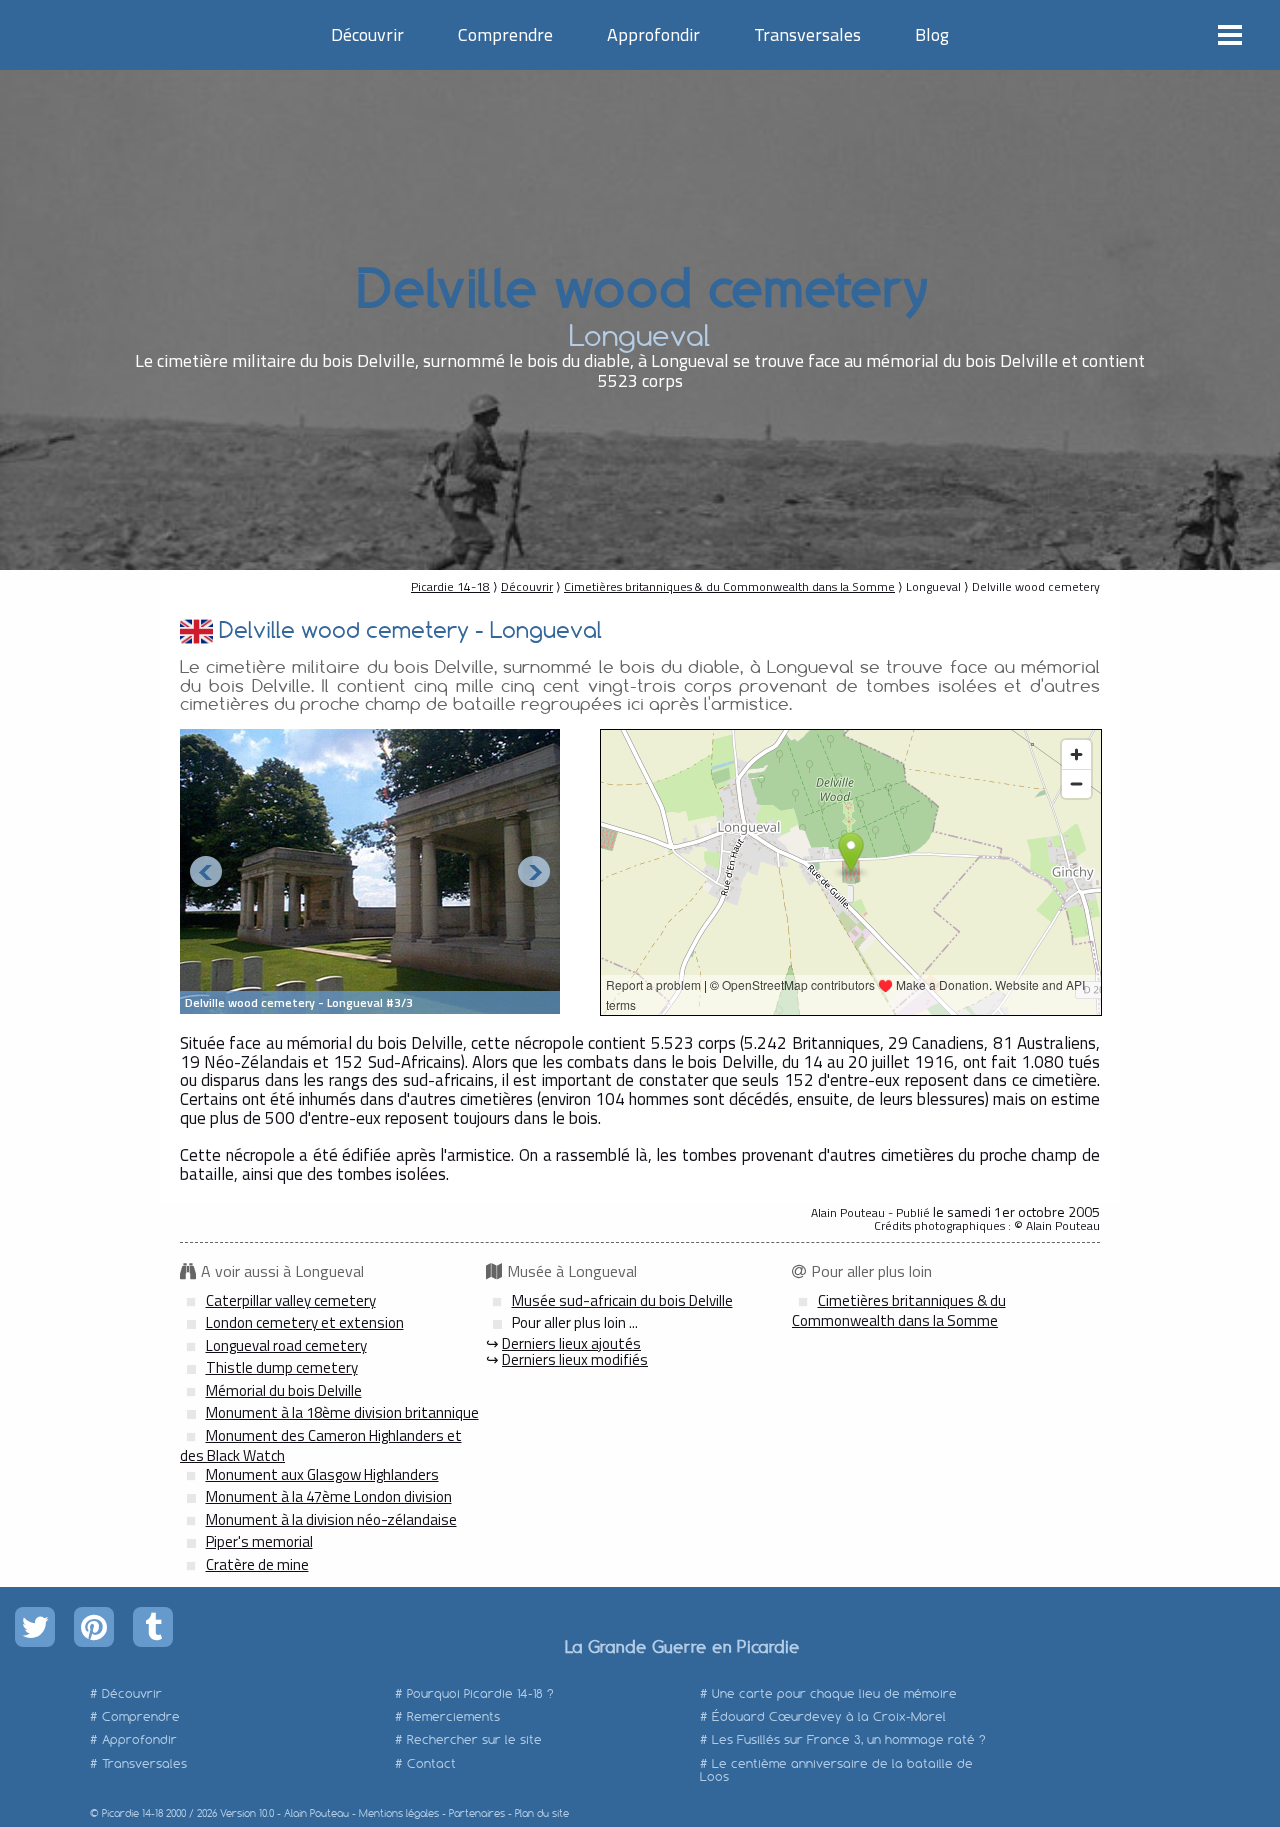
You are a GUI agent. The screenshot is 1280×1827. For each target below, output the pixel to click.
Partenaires (477, 1813)
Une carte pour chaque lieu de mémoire (834, 1693)
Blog (932, 34)
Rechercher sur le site (474, 1739)
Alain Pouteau (316, 1813)
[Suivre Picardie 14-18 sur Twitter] (35, 1627)
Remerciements (453, 1716)
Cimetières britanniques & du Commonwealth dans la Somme (729, 586)
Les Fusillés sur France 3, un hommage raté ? (849, 1739)
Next (534, 872)
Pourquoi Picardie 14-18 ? (480, 1693)
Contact (431, 1763)
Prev (206, 872)
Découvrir (367, 34)
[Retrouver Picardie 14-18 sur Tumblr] (153, 1627)
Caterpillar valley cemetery (291, 1300)
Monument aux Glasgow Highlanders (322, 1474)
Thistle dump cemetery (282, 1367)
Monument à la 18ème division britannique (342, 1412)
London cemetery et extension (305, 1322)
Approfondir (653, 34)
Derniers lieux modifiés (575, 1359)
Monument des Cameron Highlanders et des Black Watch (321, 1446)
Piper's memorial (259, 1541)
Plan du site (542, 1813)
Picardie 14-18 (450, 586)
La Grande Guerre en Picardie (681, 1646)
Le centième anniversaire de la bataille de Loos (836, 1770)
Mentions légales (399, 1813)
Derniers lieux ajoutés (571, 1343)
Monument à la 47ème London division (329, 1496)
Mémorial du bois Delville (284, 1390)
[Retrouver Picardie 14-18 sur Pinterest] (94, 1627)
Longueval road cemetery (286, 1345)
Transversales (807, 34)
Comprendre (505, 34)
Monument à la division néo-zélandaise (331, 1519)
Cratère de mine (257, 1564)
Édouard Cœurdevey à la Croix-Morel (829, 1716)
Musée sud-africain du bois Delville (622, 1300)
